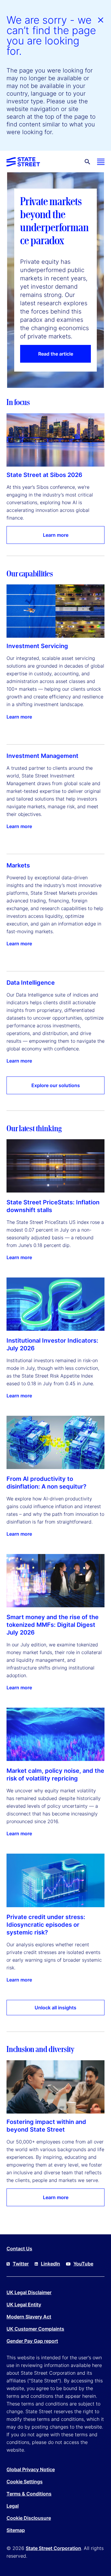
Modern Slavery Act (29, 2317)
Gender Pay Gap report (32, 2341)
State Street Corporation (53, 2548)
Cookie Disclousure (29, 2518)
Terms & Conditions (29, 2494)
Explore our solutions (56, 1085)
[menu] (101, 162)
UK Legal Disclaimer (29, 2292)
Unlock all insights (55, 2008)
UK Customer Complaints (35, 2329)
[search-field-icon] (87, 162)
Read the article (56, 354)
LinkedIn (50, 2264)
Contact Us (19, 2249)
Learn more (56, 535)
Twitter (21, 2264)
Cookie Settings (25, 2482)
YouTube (83, 2264)
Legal (13, 2506)
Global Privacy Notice (31, 2469)
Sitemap (16, 2530)
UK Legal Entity (24, 2305)
